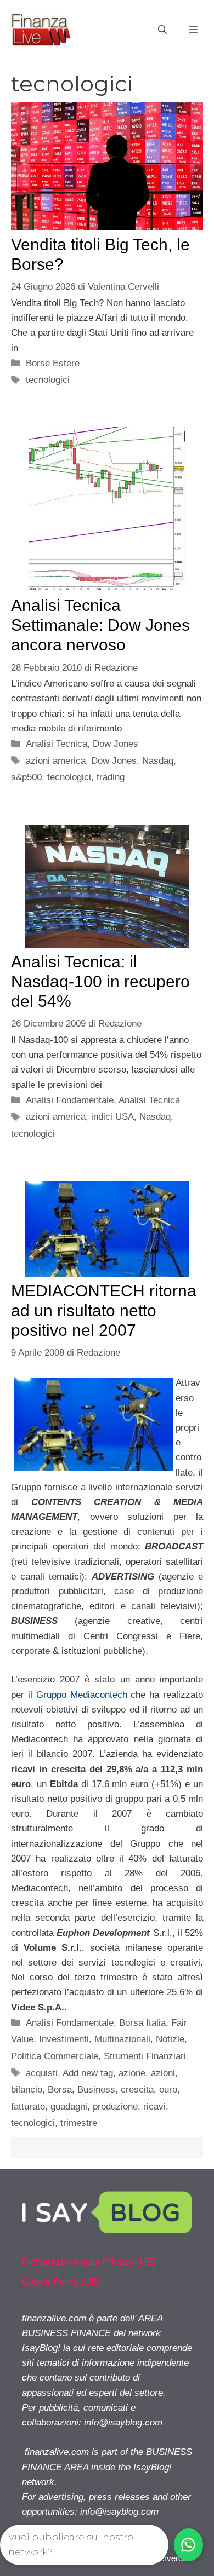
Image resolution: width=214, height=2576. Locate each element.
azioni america (56, 761)
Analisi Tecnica (57, 744)
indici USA (112, 1117)
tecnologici (48, 380)
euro (168, 2090)
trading (111, 777)
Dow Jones (116, 744)
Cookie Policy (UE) (61, 2282)
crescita (137, 2090)
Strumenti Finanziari (145, 2056)
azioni (163, 2073)
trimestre (79, 2123)
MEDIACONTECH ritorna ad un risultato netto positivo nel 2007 (104, 1310)
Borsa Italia (142, 2023)
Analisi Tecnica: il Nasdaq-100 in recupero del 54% (100, 981)
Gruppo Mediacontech (82, 1695)
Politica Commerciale (55, 2056)
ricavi (154, 2107)
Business (96, 2090)
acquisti (42, 2073)
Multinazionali (122, 2039)
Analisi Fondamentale (70, 1100)
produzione (115, 2107)
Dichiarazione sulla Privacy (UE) (89, 2262)
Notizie (170, 2039)
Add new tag (88, 2073)
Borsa (60, 2090)
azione (132, 2073)
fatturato (28, 2107)
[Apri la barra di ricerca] (162, 30)
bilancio (27, 2090)
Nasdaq (158, 761)
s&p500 (26, 777)
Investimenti (64, 2039)
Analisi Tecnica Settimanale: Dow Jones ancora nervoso (100, 625)
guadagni (69, 2107)
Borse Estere (53, 363)
